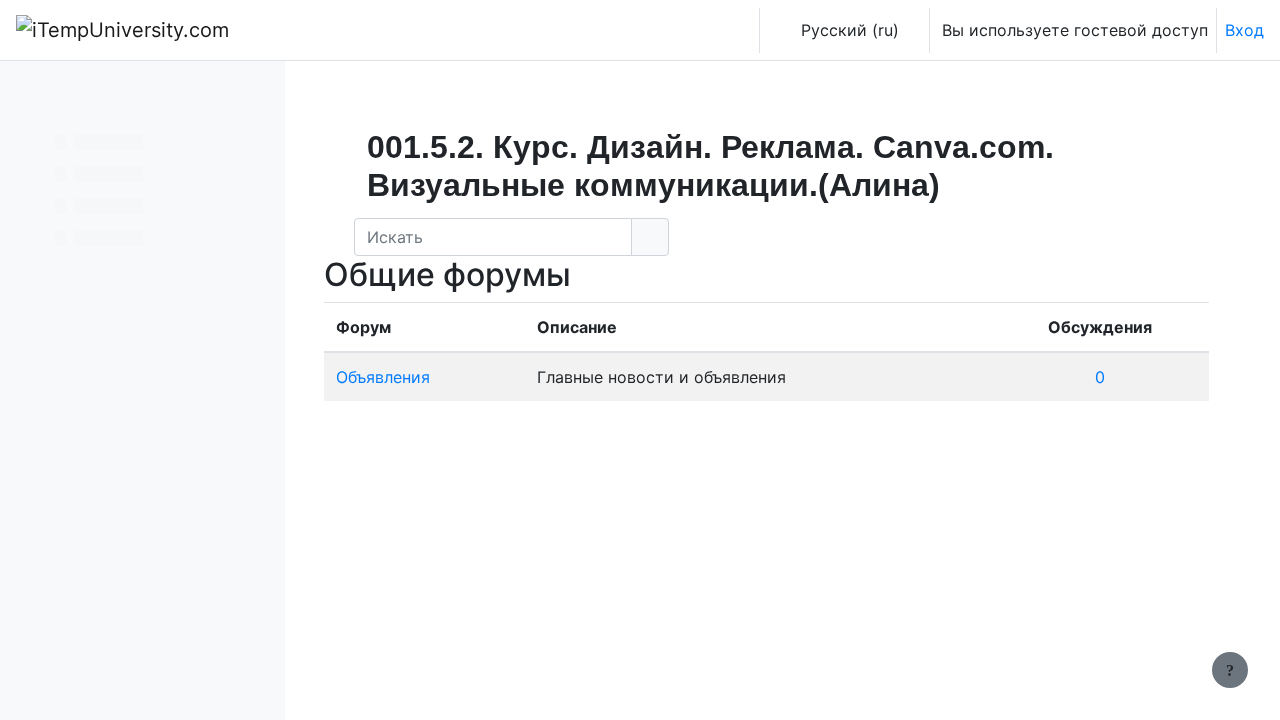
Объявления (383, 377)
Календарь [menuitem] (393, 30)
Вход (1244, 30)
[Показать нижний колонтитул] (1230, 670)
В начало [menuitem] (300, 30)
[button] (736, 30)
